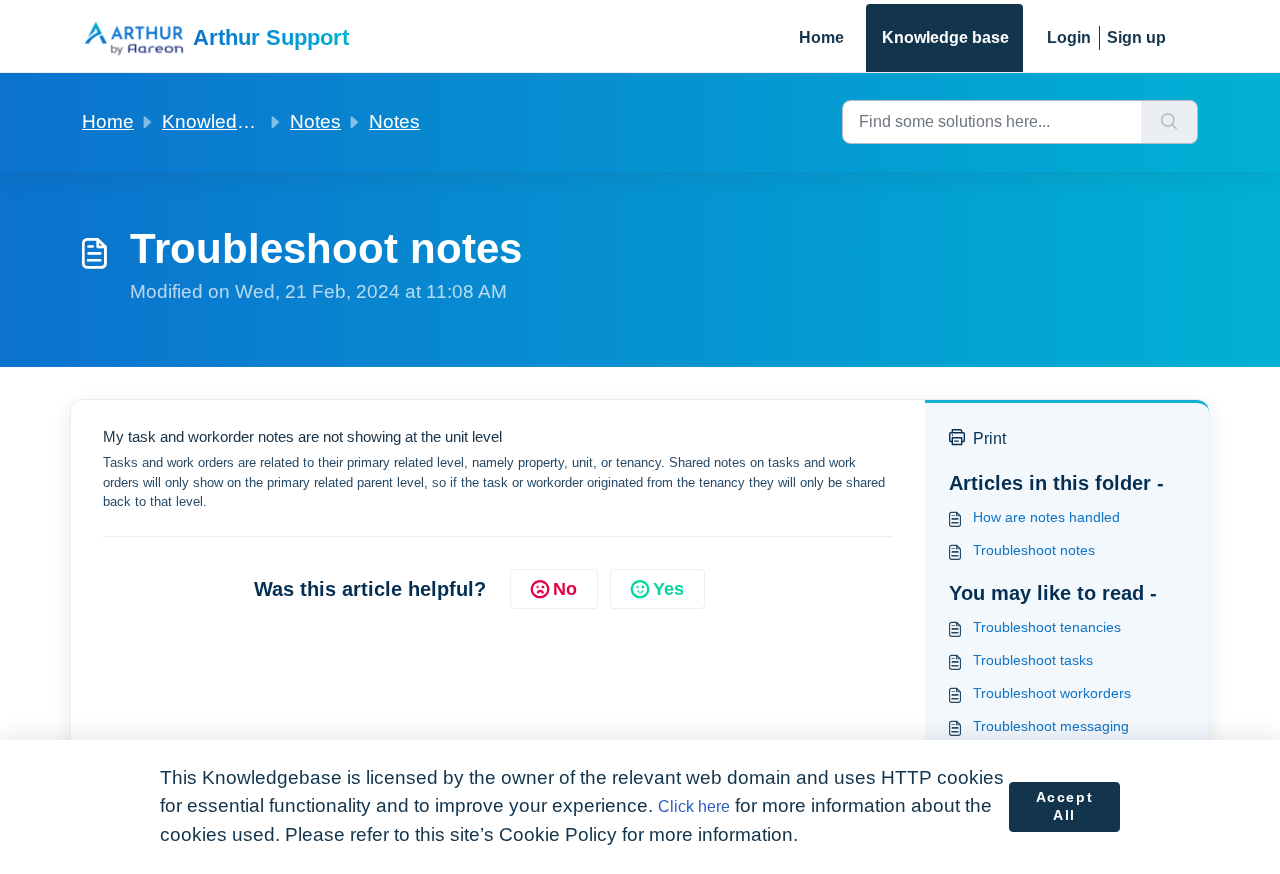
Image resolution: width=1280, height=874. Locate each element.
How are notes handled (1046, 517)
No (565, 589)
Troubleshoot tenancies (1047, 627)
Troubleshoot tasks (1033, 660)
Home (821, 37)
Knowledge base (945, 37)
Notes (315, 121)
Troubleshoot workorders (1052, 693)
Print (989, 438)
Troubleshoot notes (1034, 550)
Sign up (1136, 37)
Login (1069, 37)
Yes (668, 589)
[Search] (1169, 122)
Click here (694, 806)
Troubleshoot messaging (1051, 726)
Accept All (1065, 806)
